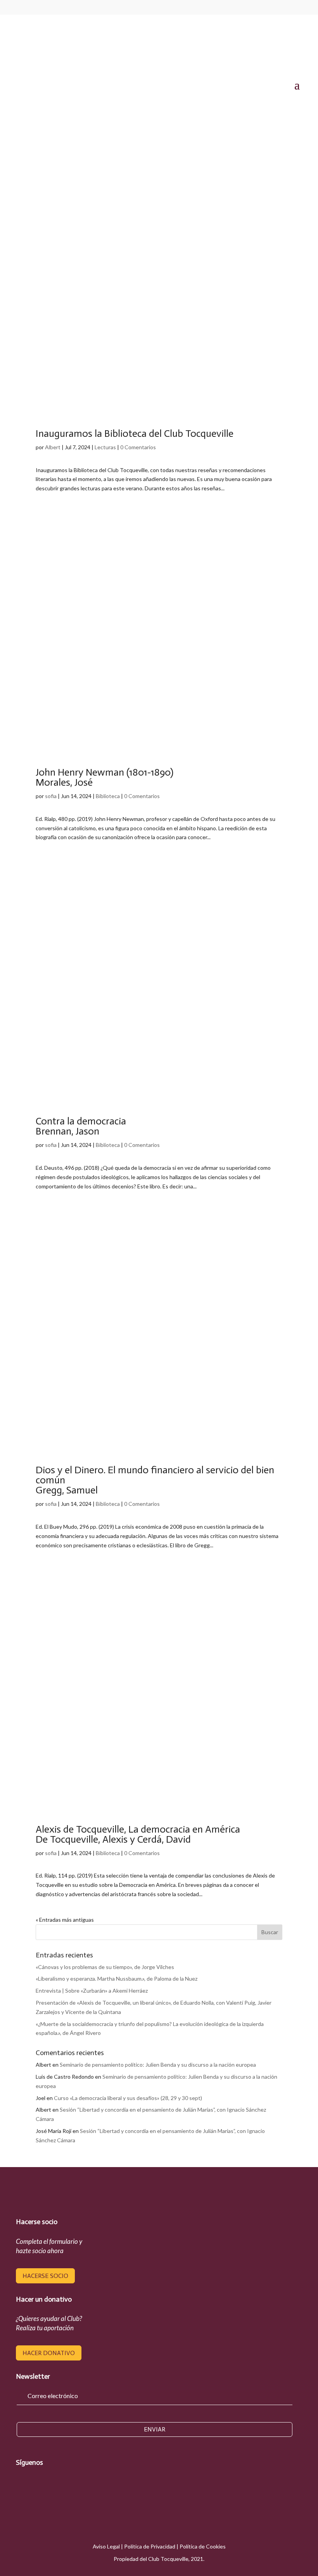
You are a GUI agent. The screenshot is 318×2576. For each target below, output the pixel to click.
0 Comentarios (138, 447)
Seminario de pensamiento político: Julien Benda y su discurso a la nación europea (158, 2065)
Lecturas (105, 447)
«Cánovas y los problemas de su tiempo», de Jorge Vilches (105, 1967)
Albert (53, 447)
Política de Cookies (203, 2546)
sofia (51, 796)
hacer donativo (49, 2353)
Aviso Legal (106, 2546)
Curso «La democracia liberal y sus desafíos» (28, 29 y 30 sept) (128, 2098)
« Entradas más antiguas (65, 1920)
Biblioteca (108, 796)
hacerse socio (45, 2276)
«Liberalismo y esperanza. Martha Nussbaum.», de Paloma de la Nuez (117, 1979)
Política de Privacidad (150, 2546)
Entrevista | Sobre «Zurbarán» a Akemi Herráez (92, 1991)
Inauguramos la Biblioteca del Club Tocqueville (135, 434)
